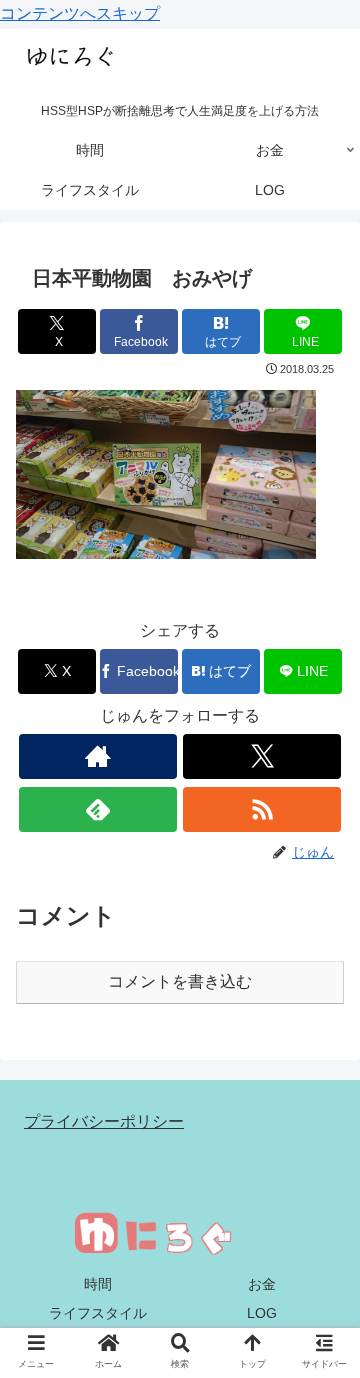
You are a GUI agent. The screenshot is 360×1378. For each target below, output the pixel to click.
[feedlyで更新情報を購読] (97, 809)
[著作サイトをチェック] (97, 756)
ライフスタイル (98, 1313)
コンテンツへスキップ (80, 13)
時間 (98, 1284)
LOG (262, 1313)
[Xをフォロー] (261, 756)
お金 (262, 1284)
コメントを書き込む (180, 981)
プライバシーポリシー (104, 1121)
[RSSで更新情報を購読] (261, 809)
